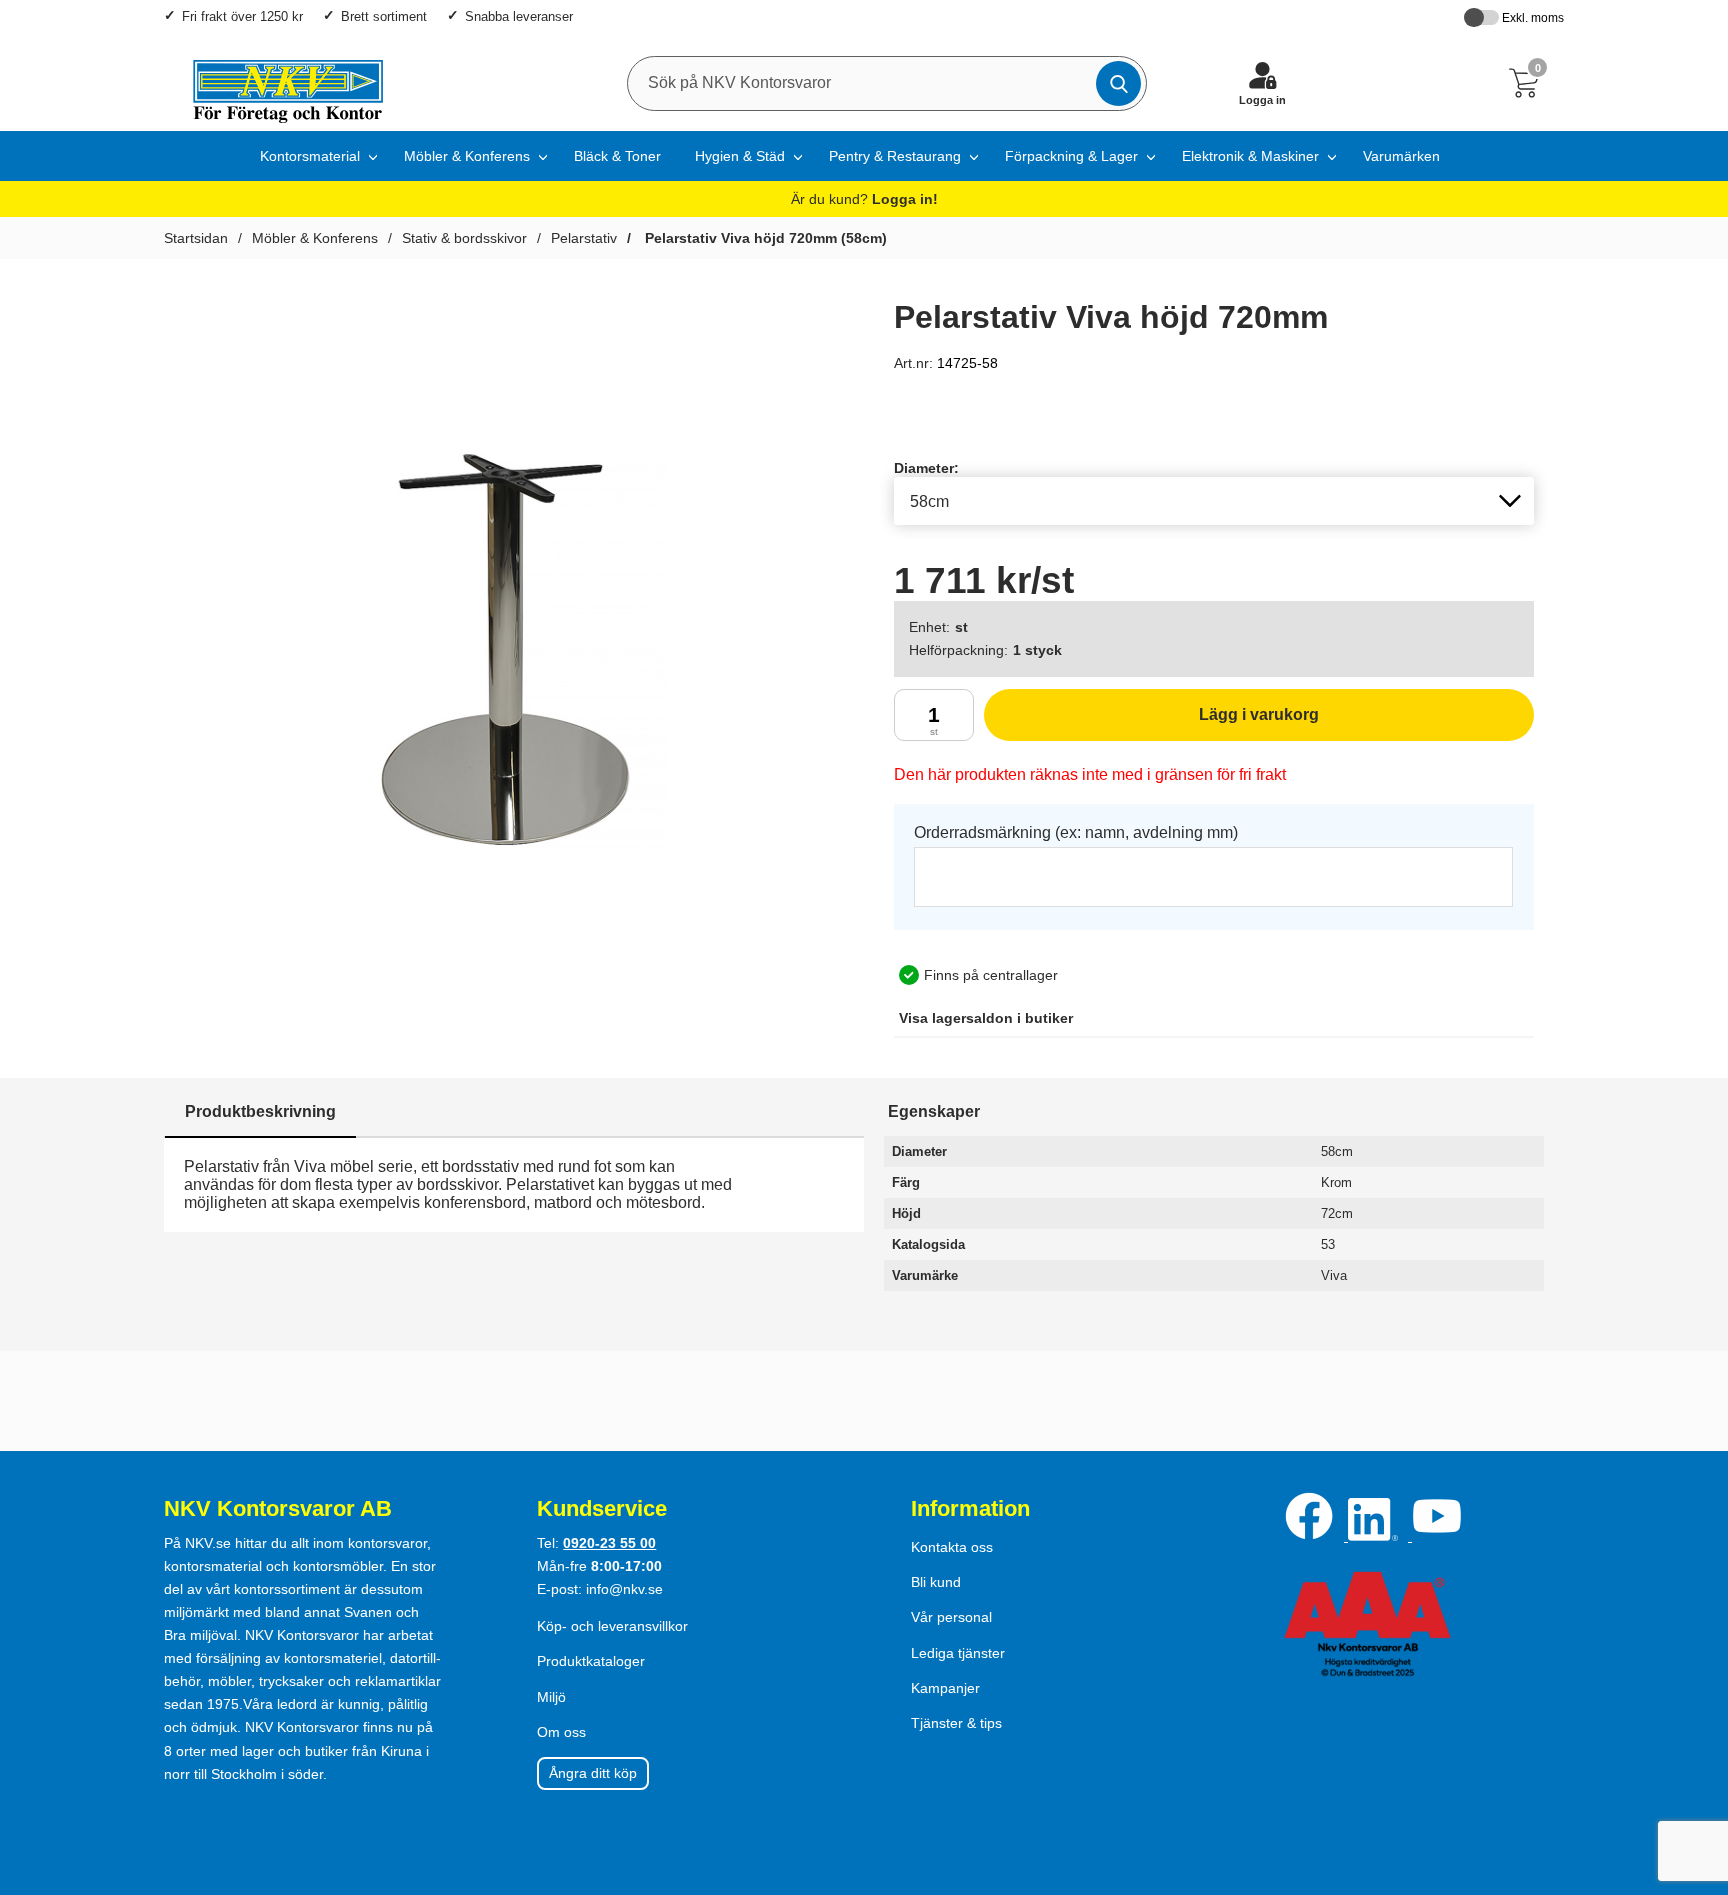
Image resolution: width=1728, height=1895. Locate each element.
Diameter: (926, 468)
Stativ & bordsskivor (464, 238)
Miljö (551, 1697)
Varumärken (1401, 156)
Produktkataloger (591, 1661)
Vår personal (951, 1617)
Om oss (561, 1732)
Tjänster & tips (956, 1723)
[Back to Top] (1693, 1765)
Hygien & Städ (740, 156)
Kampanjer (945, 1688)
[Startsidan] (278, 83)
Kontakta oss (952, 1547)
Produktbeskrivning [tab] (260, 1111)
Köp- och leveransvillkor (612, 1626)
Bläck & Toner (617, 156)
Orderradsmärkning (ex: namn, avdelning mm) (1076, 832)
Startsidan (196, 238)
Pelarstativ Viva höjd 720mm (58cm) (764, 238)
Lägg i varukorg (1151, 723)
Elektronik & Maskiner (1250, 156)
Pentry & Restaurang (895, 156)
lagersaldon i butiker (986, 1018)
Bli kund (936, 1582)
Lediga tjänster (958, 1653)
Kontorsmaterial (310, 156)
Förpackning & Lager (1071, 156)
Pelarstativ (584, 238)
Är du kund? (864, 199)
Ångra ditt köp (593, 1773)
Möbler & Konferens (467, 156)
